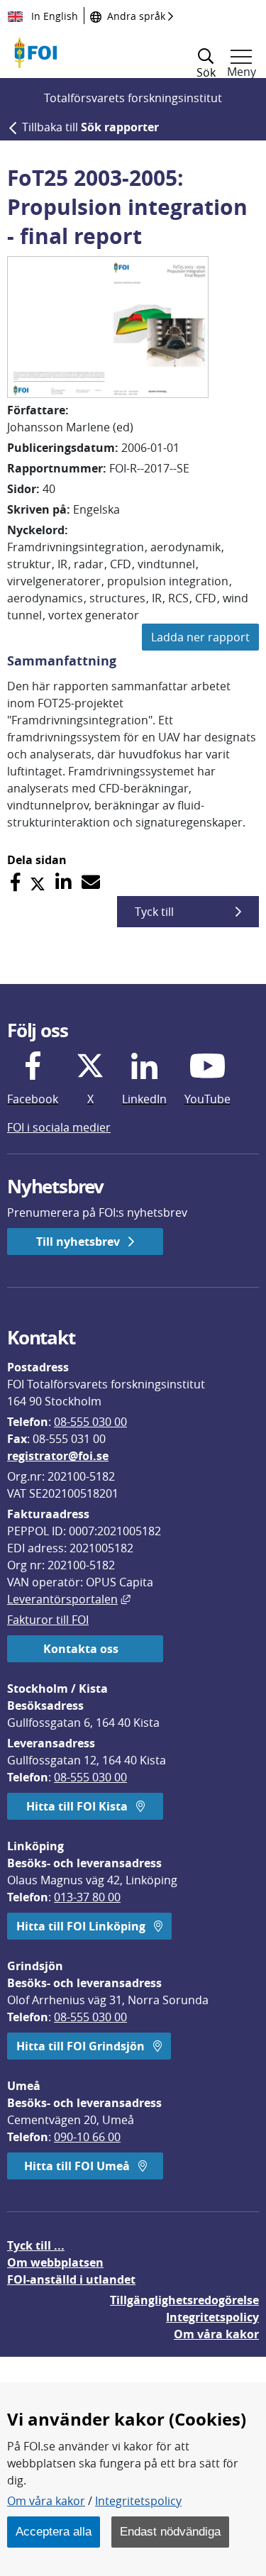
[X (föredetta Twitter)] (38, 882)
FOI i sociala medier (59, 1127)
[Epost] (91, 882)
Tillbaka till (90, 127)
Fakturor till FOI (48, 1620)
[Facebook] (15, 882)
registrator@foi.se (58, 1456)
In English (53, 16)
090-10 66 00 (87, 2137)
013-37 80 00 (87, 1897)
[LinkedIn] (63, 882)
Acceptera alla (54, 2531)
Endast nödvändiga (170, 2531)
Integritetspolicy (138, 2501)
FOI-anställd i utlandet (71, 2279)
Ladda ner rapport (200, 637)
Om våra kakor (46, 2501)
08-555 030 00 (90, 1422)
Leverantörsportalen (69, 1599)
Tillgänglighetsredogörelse (184, 2300)
